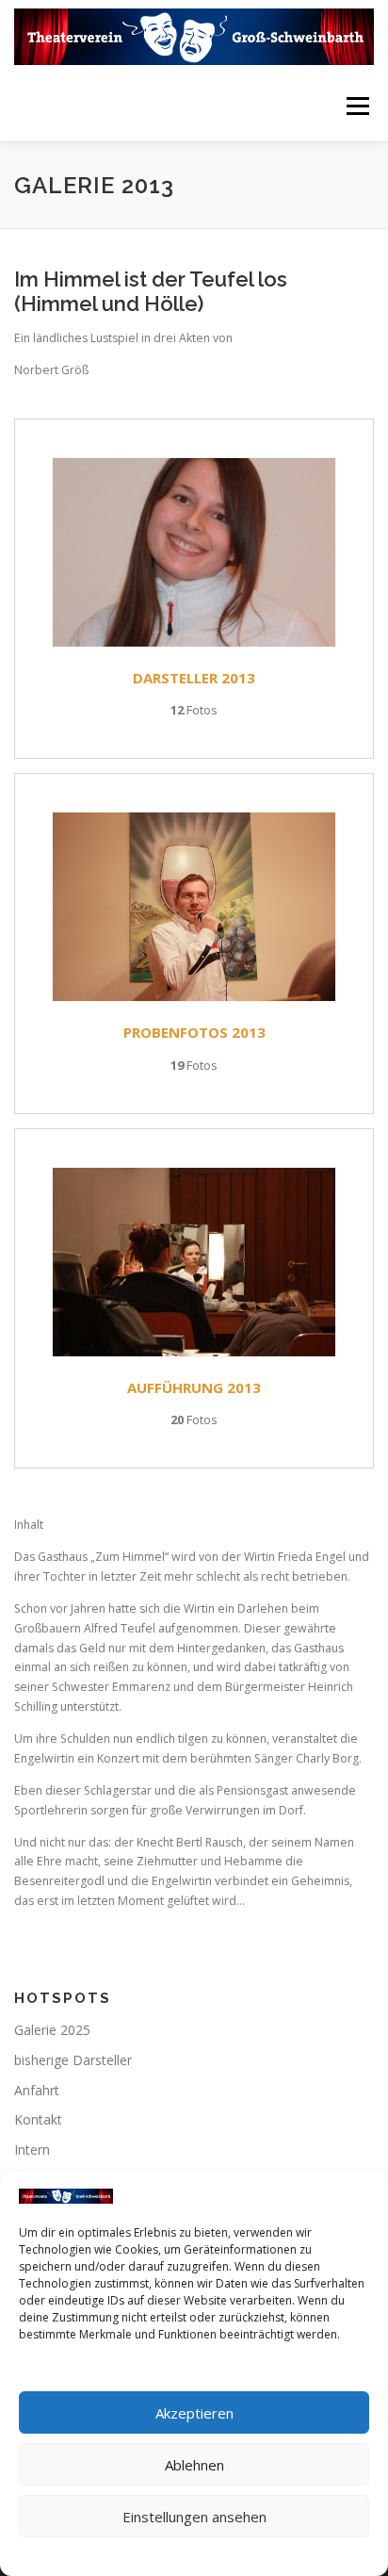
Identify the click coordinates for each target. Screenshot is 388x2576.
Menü (356, 106)
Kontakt (38, 2119)
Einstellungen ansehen (194, 2517)
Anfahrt (37, 2090)
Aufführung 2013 (194, 1387)
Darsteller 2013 (194, 678)
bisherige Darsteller (73, 2060)
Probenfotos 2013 (194, 1032)
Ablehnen (194, 2465)
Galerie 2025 (52, 2030)
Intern (32, 2149)
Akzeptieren (194, 2413)
